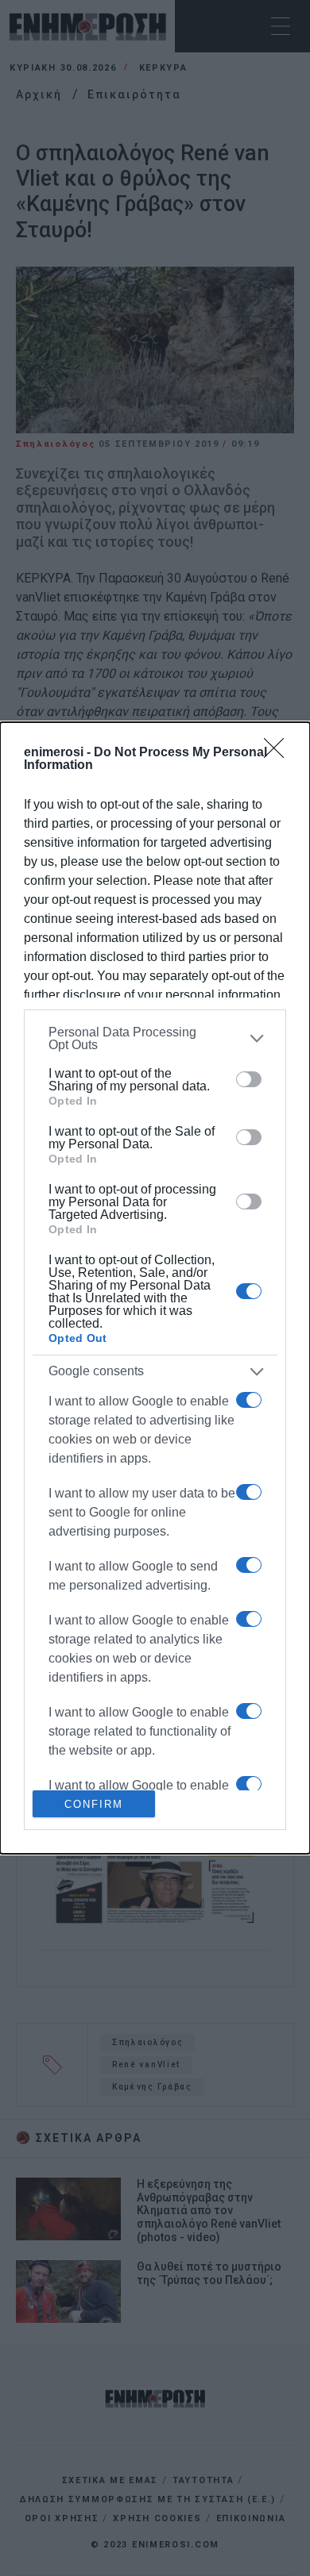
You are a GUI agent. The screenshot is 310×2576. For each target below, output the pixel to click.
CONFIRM (94, 1804)
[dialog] (155, 1288)
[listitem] (155, 1039)
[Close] (279, 753)
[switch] (249, 1079)
